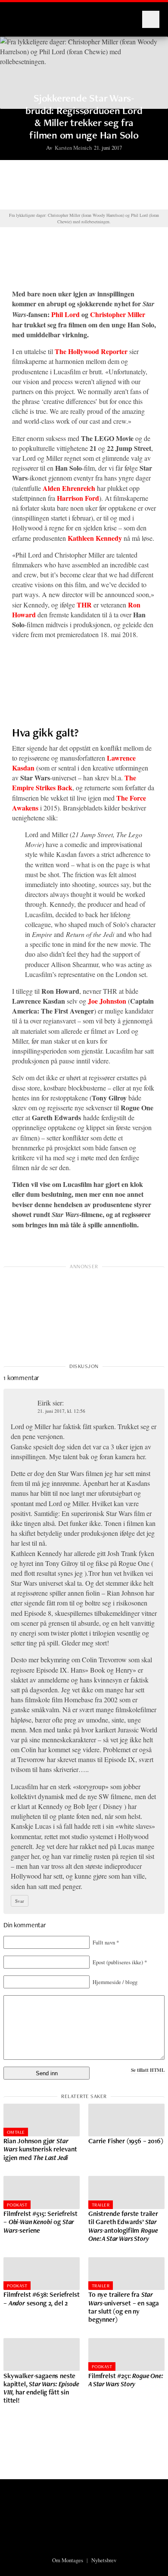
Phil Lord (65, 314)
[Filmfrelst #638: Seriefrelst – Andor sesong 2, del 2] (42, 2274)
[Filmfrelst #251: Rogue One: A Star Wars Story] (126, 2354)
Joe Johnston (107, 1001)
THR (84, 605)
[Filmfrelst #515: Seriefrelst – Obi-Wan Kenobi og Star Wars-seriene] (42, 2192)
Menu (151, 19)
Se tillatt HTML (148, 2070)
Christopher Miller (118, 314)
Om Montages (68, 2560)
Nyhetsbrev (104, 2560)
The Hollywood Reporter (91, 351)
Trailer (101, 2205)
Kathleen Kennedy (95, 538)
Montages (23, 15)
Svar (20, 1901)
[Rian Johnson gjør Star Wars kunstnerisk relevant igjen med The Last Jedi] (42, 2120)
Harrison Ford (78, 498)
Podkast (17, 2205)
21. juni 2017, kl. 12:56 (61, 1411)
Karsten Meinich (73, 148)
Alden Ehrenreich (69, 488)
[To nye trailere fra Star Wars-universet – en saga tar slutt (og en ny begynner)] (126, 2274)
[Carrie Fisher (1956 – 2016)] (126, 2120)
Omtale (16, 2132)
